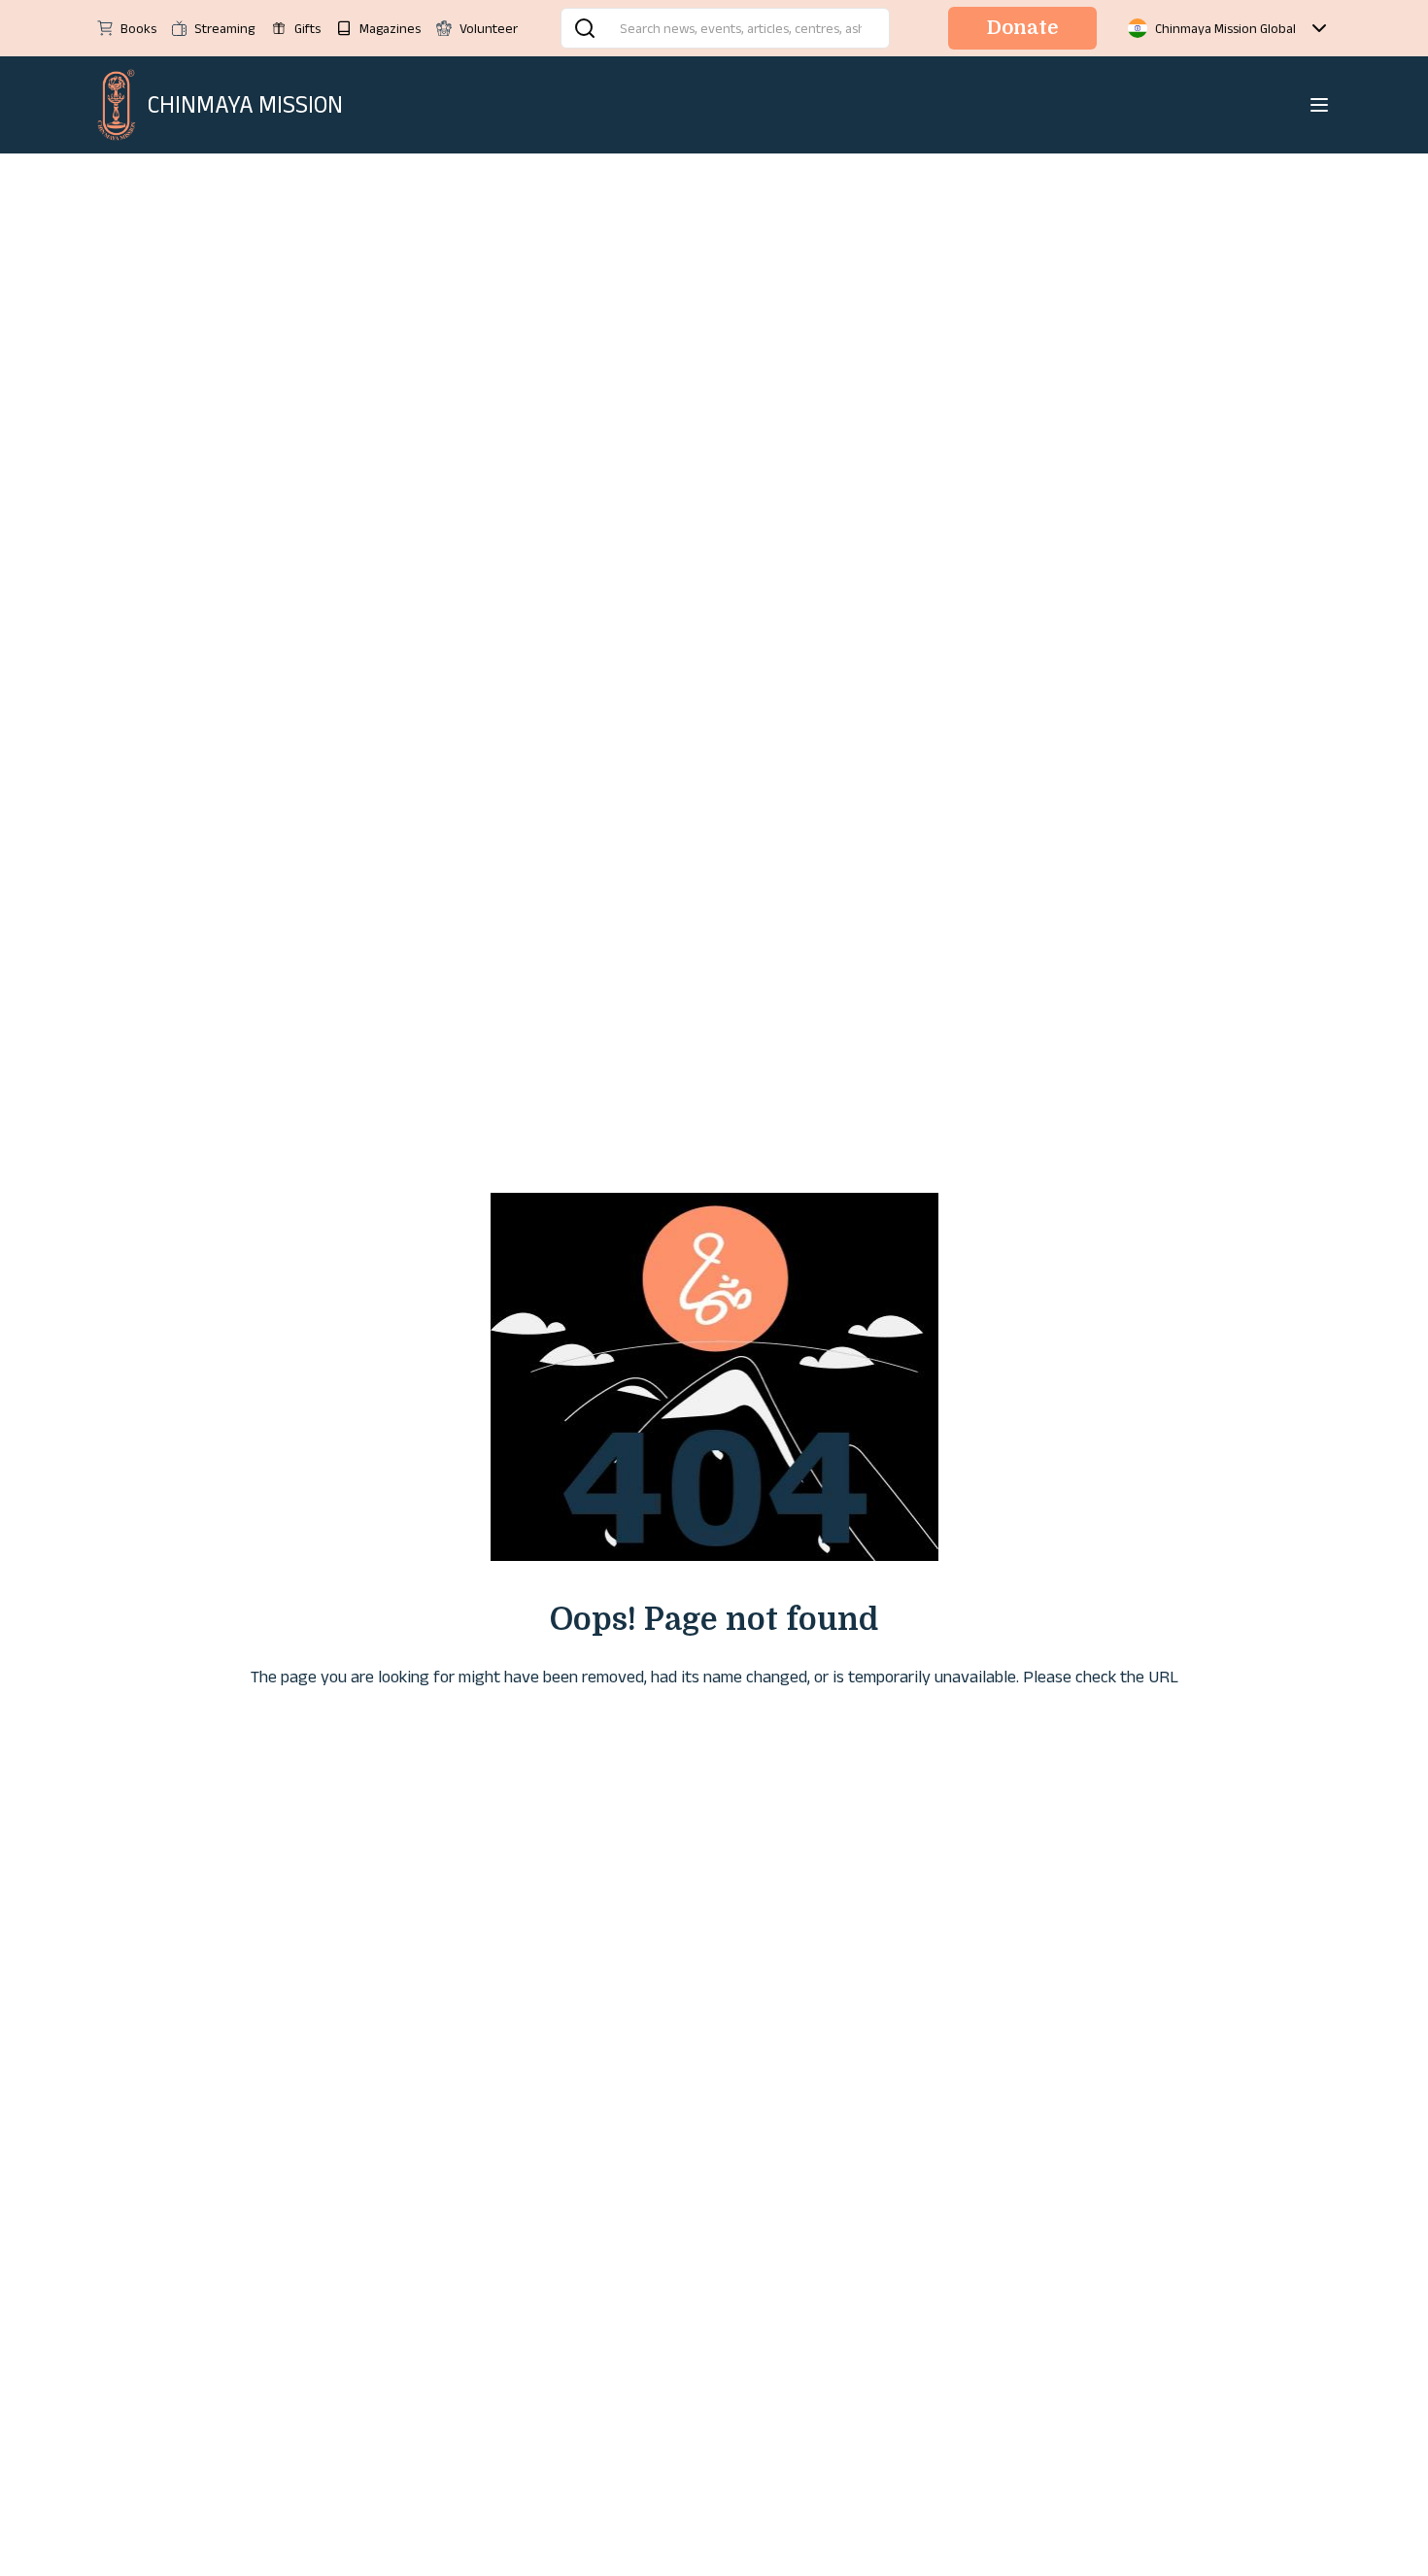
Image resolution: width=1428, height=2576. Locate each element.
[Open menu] (1319, 105)
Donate (1022, 28)
